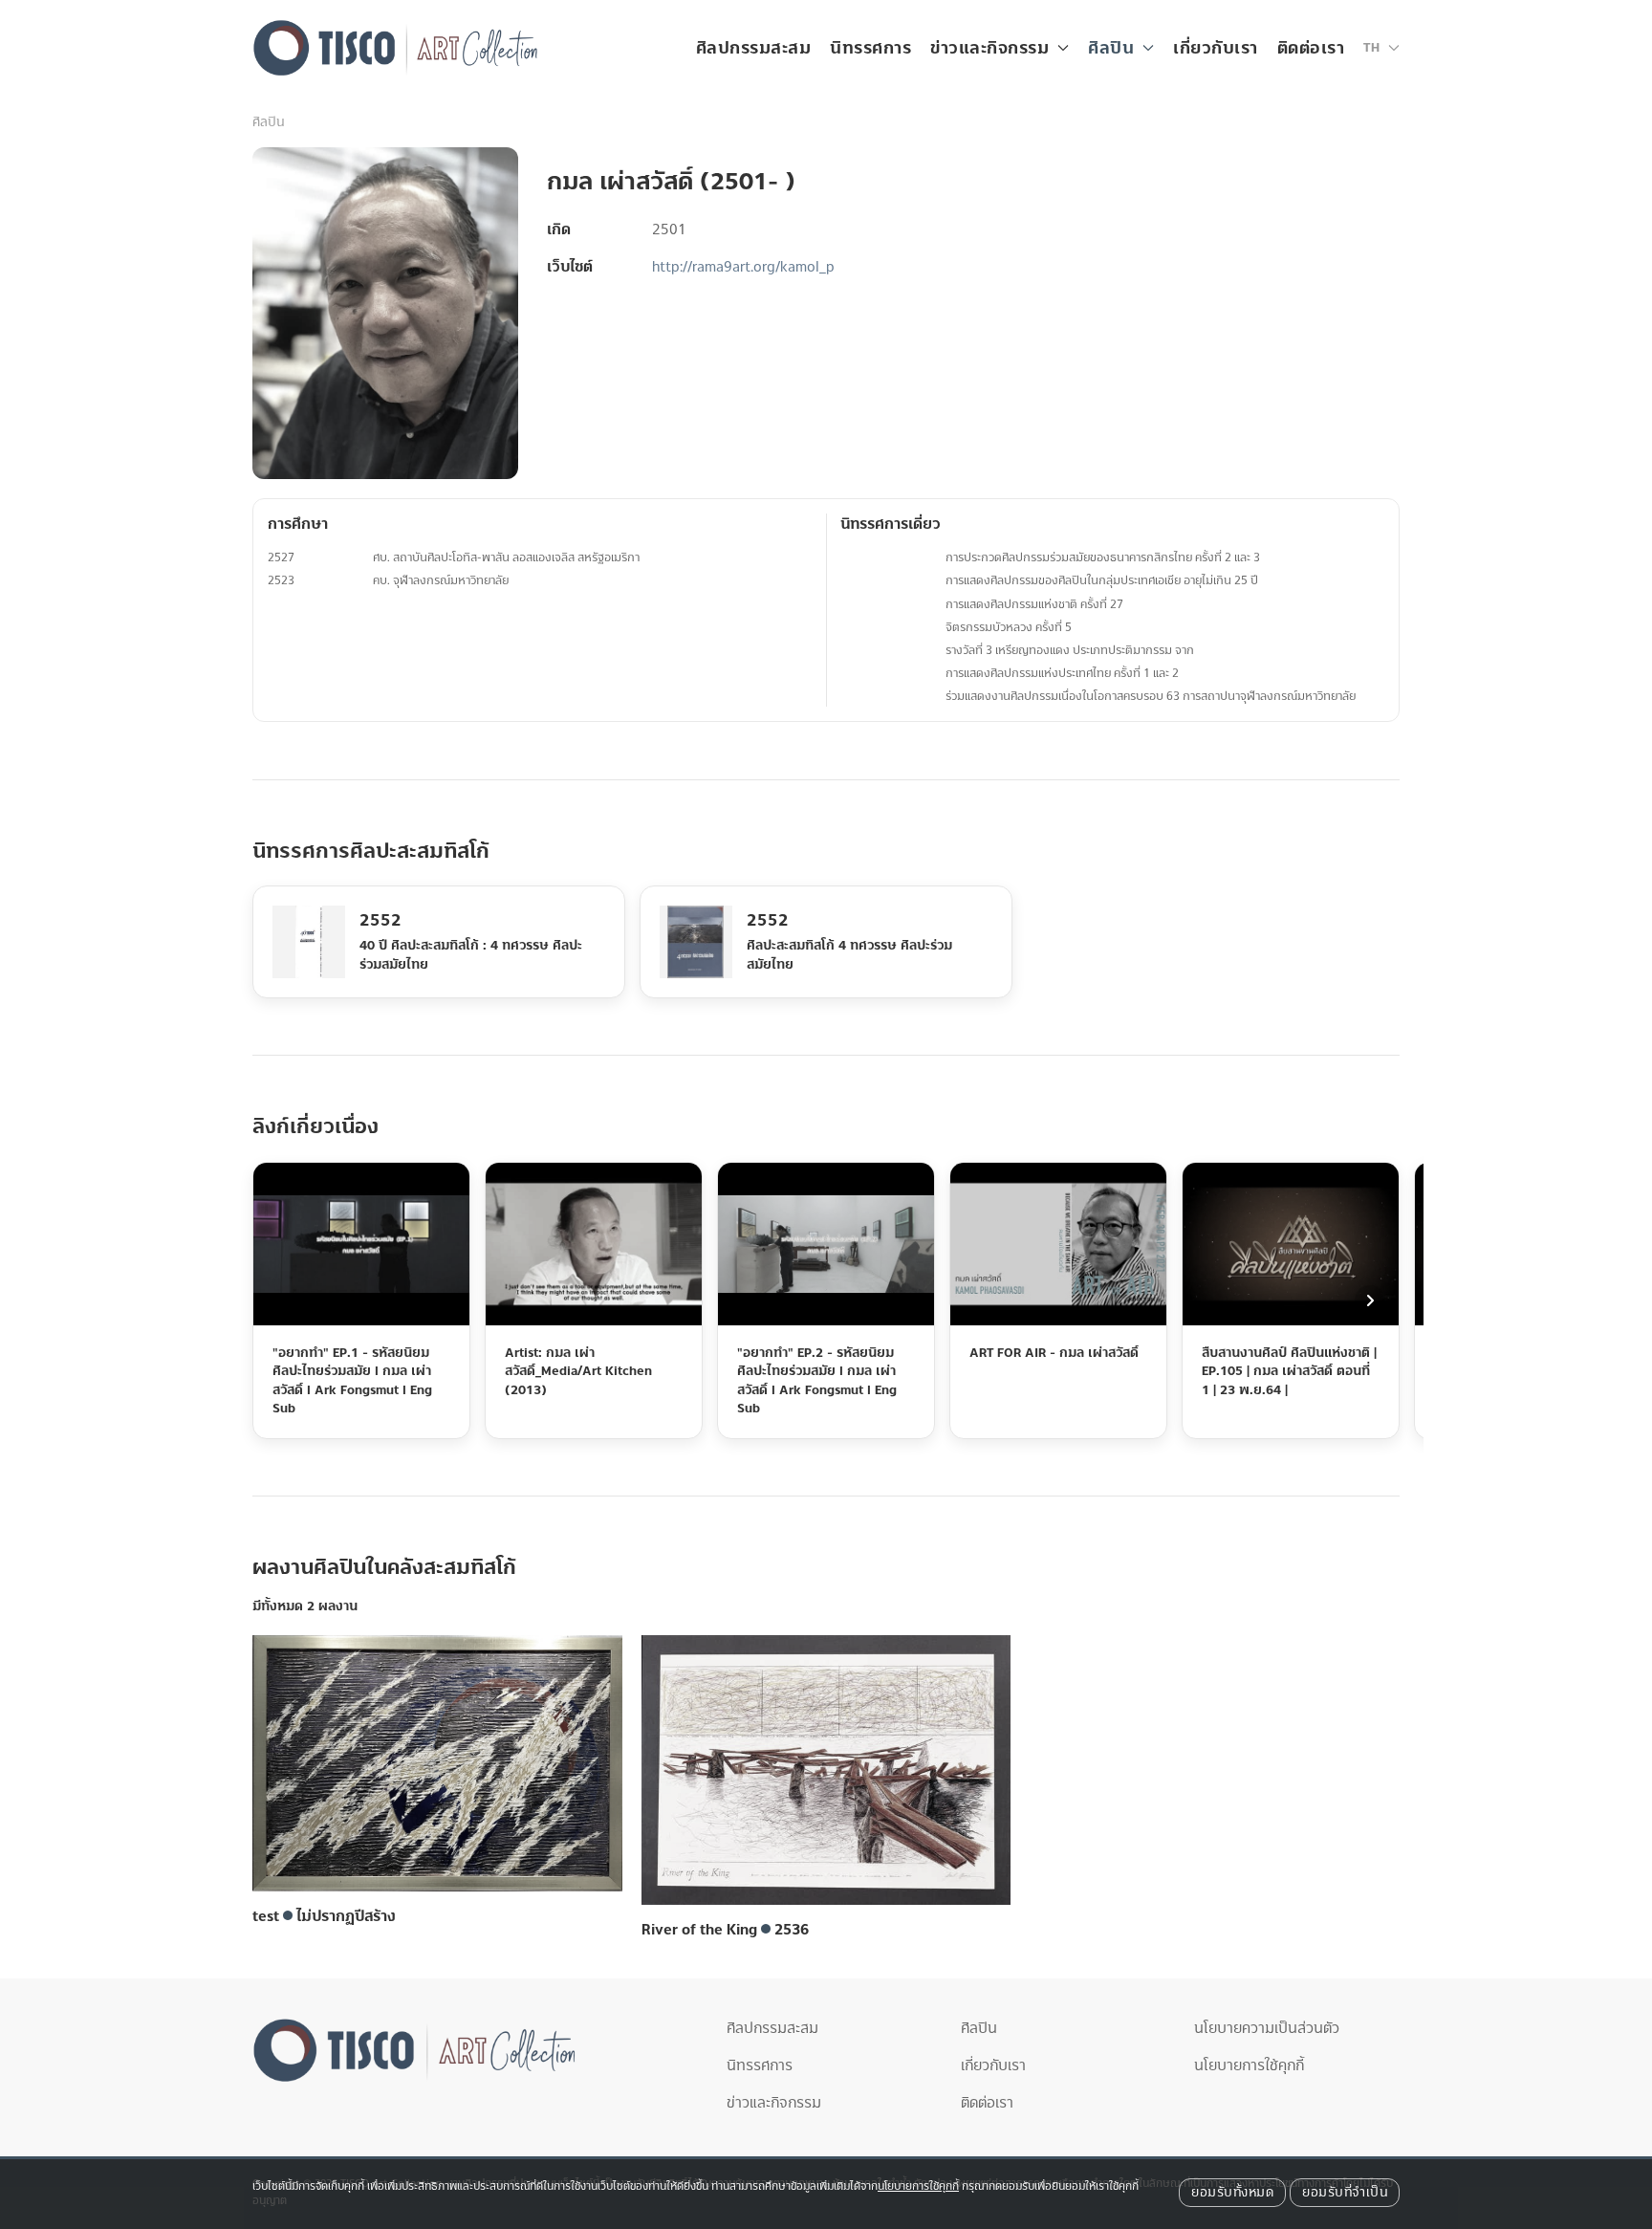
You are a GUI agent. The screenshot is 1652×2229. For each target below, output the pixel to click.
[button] (1381, 48)
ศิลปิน (268, 122)
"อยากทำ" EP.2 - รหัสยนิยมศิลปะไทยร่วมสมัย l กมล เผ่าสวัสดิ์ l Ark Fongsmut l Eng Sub (817, 1380)
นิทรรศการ (870, 48)
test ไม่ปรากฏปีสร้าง (324, 1916)
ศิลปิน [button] (1111, 48)
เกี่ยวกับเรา (1216, 48)
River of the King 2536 (725, 1930)
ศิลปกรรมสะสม (754, 48)
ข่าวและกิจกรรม (774, 2103)
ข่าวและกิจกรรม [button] (989, 48)
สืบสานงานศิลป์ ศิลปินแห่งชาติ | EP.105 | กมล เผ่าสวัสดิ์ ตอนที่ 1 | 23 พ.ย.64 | (1289, 1371)
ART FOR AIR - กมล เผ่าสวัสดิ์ (1054, 1352)
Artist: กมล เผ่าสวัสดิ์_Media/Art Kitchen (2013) (578, 1371)
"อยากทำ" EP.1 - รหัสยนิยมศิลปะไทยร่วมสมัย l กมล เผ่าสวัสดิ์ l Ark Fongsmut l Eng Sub (352, 1380)
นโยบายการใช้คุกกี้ (1249, 2065)
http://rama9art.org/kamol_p (743, 267)
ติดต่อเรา (1311, 48)
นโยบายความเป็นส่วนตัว (1267, 2028)
